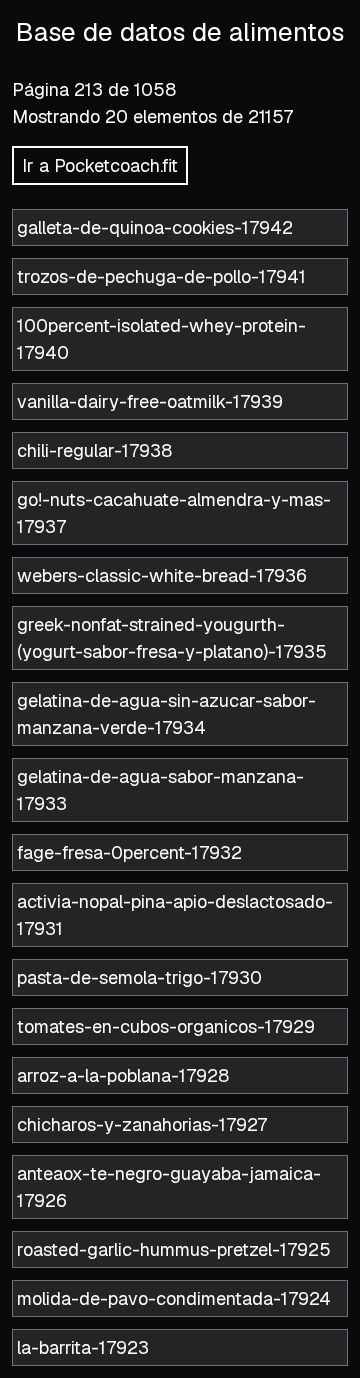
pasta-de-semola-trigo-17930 (139, 977)
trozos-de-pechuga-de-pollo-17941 (161, 276)
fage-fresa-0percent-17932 (129, 852)
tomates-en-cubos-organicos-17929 (166, 1026)
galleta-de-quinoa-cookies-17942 (155, 227)
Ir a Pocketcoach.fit (100, 165)
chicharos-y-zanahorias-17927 (142, 1124)
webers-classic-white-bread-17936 (162, 575)
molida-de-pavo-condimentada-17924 (174, 1298)
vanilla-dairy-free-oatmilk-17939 (150, 401)
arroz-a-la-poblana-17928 (123, 1075)
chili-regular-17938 (94, 450)
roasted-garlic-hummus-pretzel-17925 (174, 1249)
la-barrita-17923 (83, 1347)
